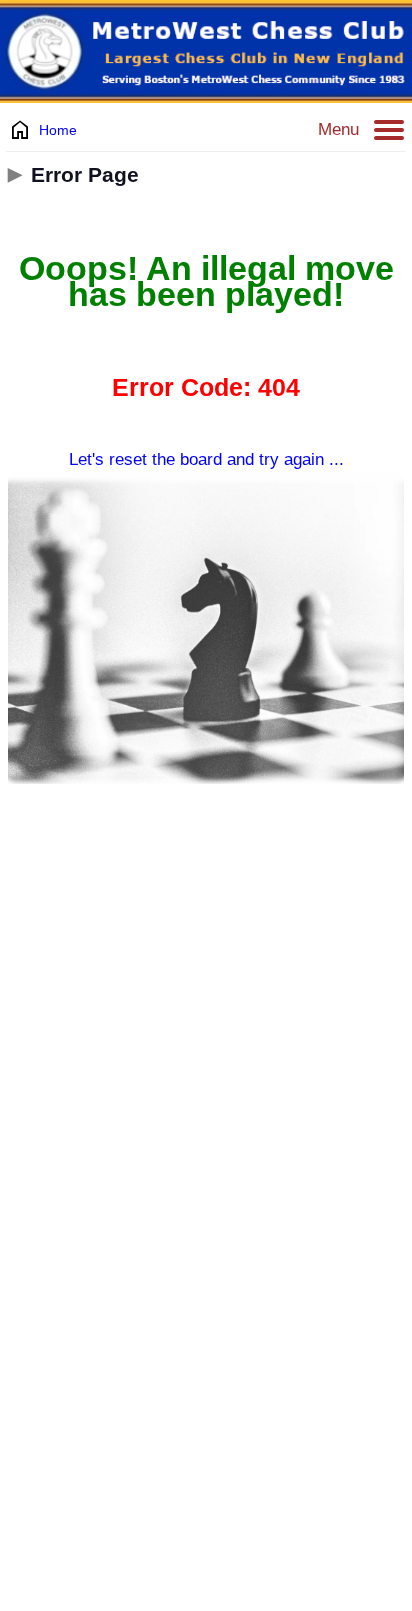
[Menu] (389, 130)
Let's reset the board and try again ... (206, 459)
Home (58, 130)
